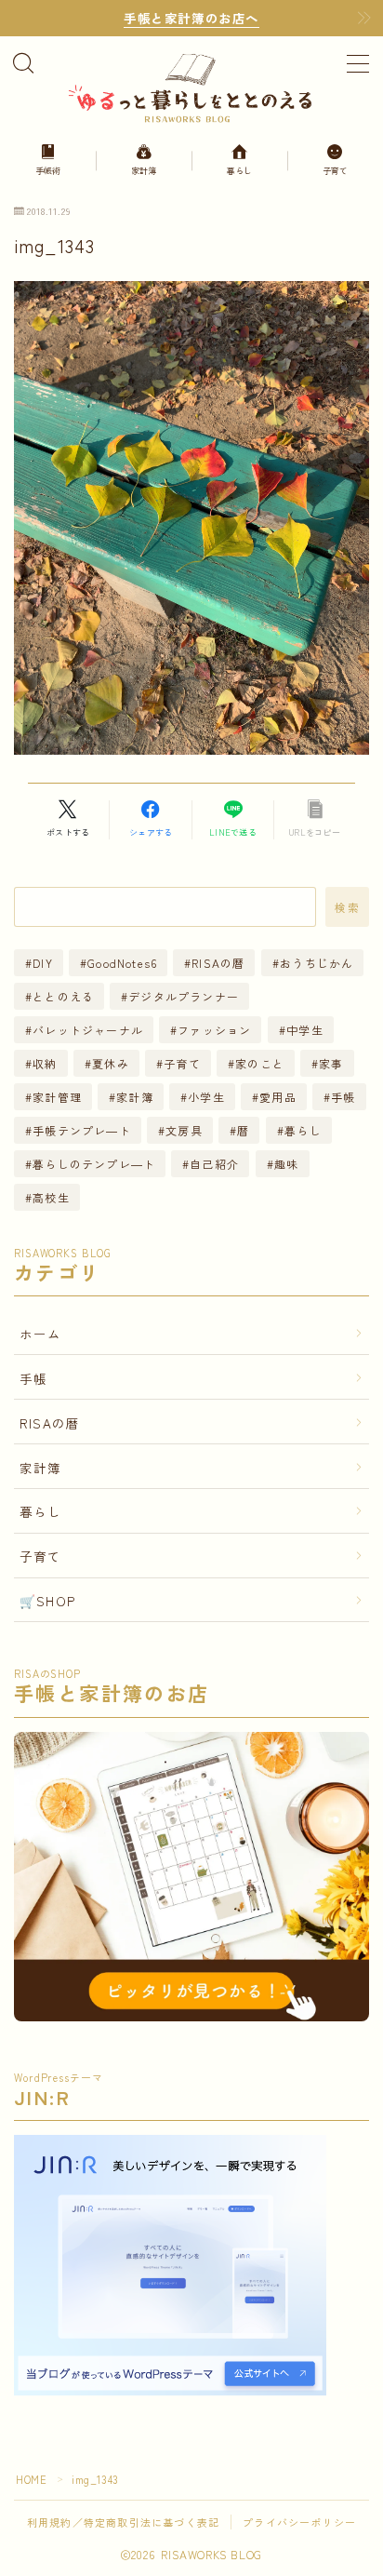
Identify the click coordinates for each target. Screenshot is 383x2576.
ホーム (41, 1334)
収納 (45, 1063)
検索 (347, 907)
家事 (331, 1063)
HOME (31, 2479)
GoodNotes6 (122, 963)
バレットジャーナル (88, 1030)
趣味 (286, 1164)
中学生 (305, 1030)
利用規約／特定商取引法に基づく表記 (123, 2522)
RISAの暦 (219, 963)
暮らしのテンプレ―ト (94, 1164)
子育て (182, 1063)
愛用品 (278, 1097)
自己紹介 (215, 1164)
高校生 (51, 1197)
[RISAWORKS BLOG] (191, 87)
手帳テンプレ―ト (82, 1130)
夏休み (111, 1063)
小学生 (206, 1097)
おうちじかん (317, 963)
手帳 (343, 1097)
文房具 (184, 1130)
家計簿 (135, 1097)
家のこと (260, 1063)
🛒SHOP (47, 1601)
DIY (43, 963)
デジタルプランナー (185, 996)
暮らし (303, 1130)
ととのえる (63, 996)
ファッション (214, 1030)
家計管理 (57, 1097)
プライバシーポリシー (299, 2522)
